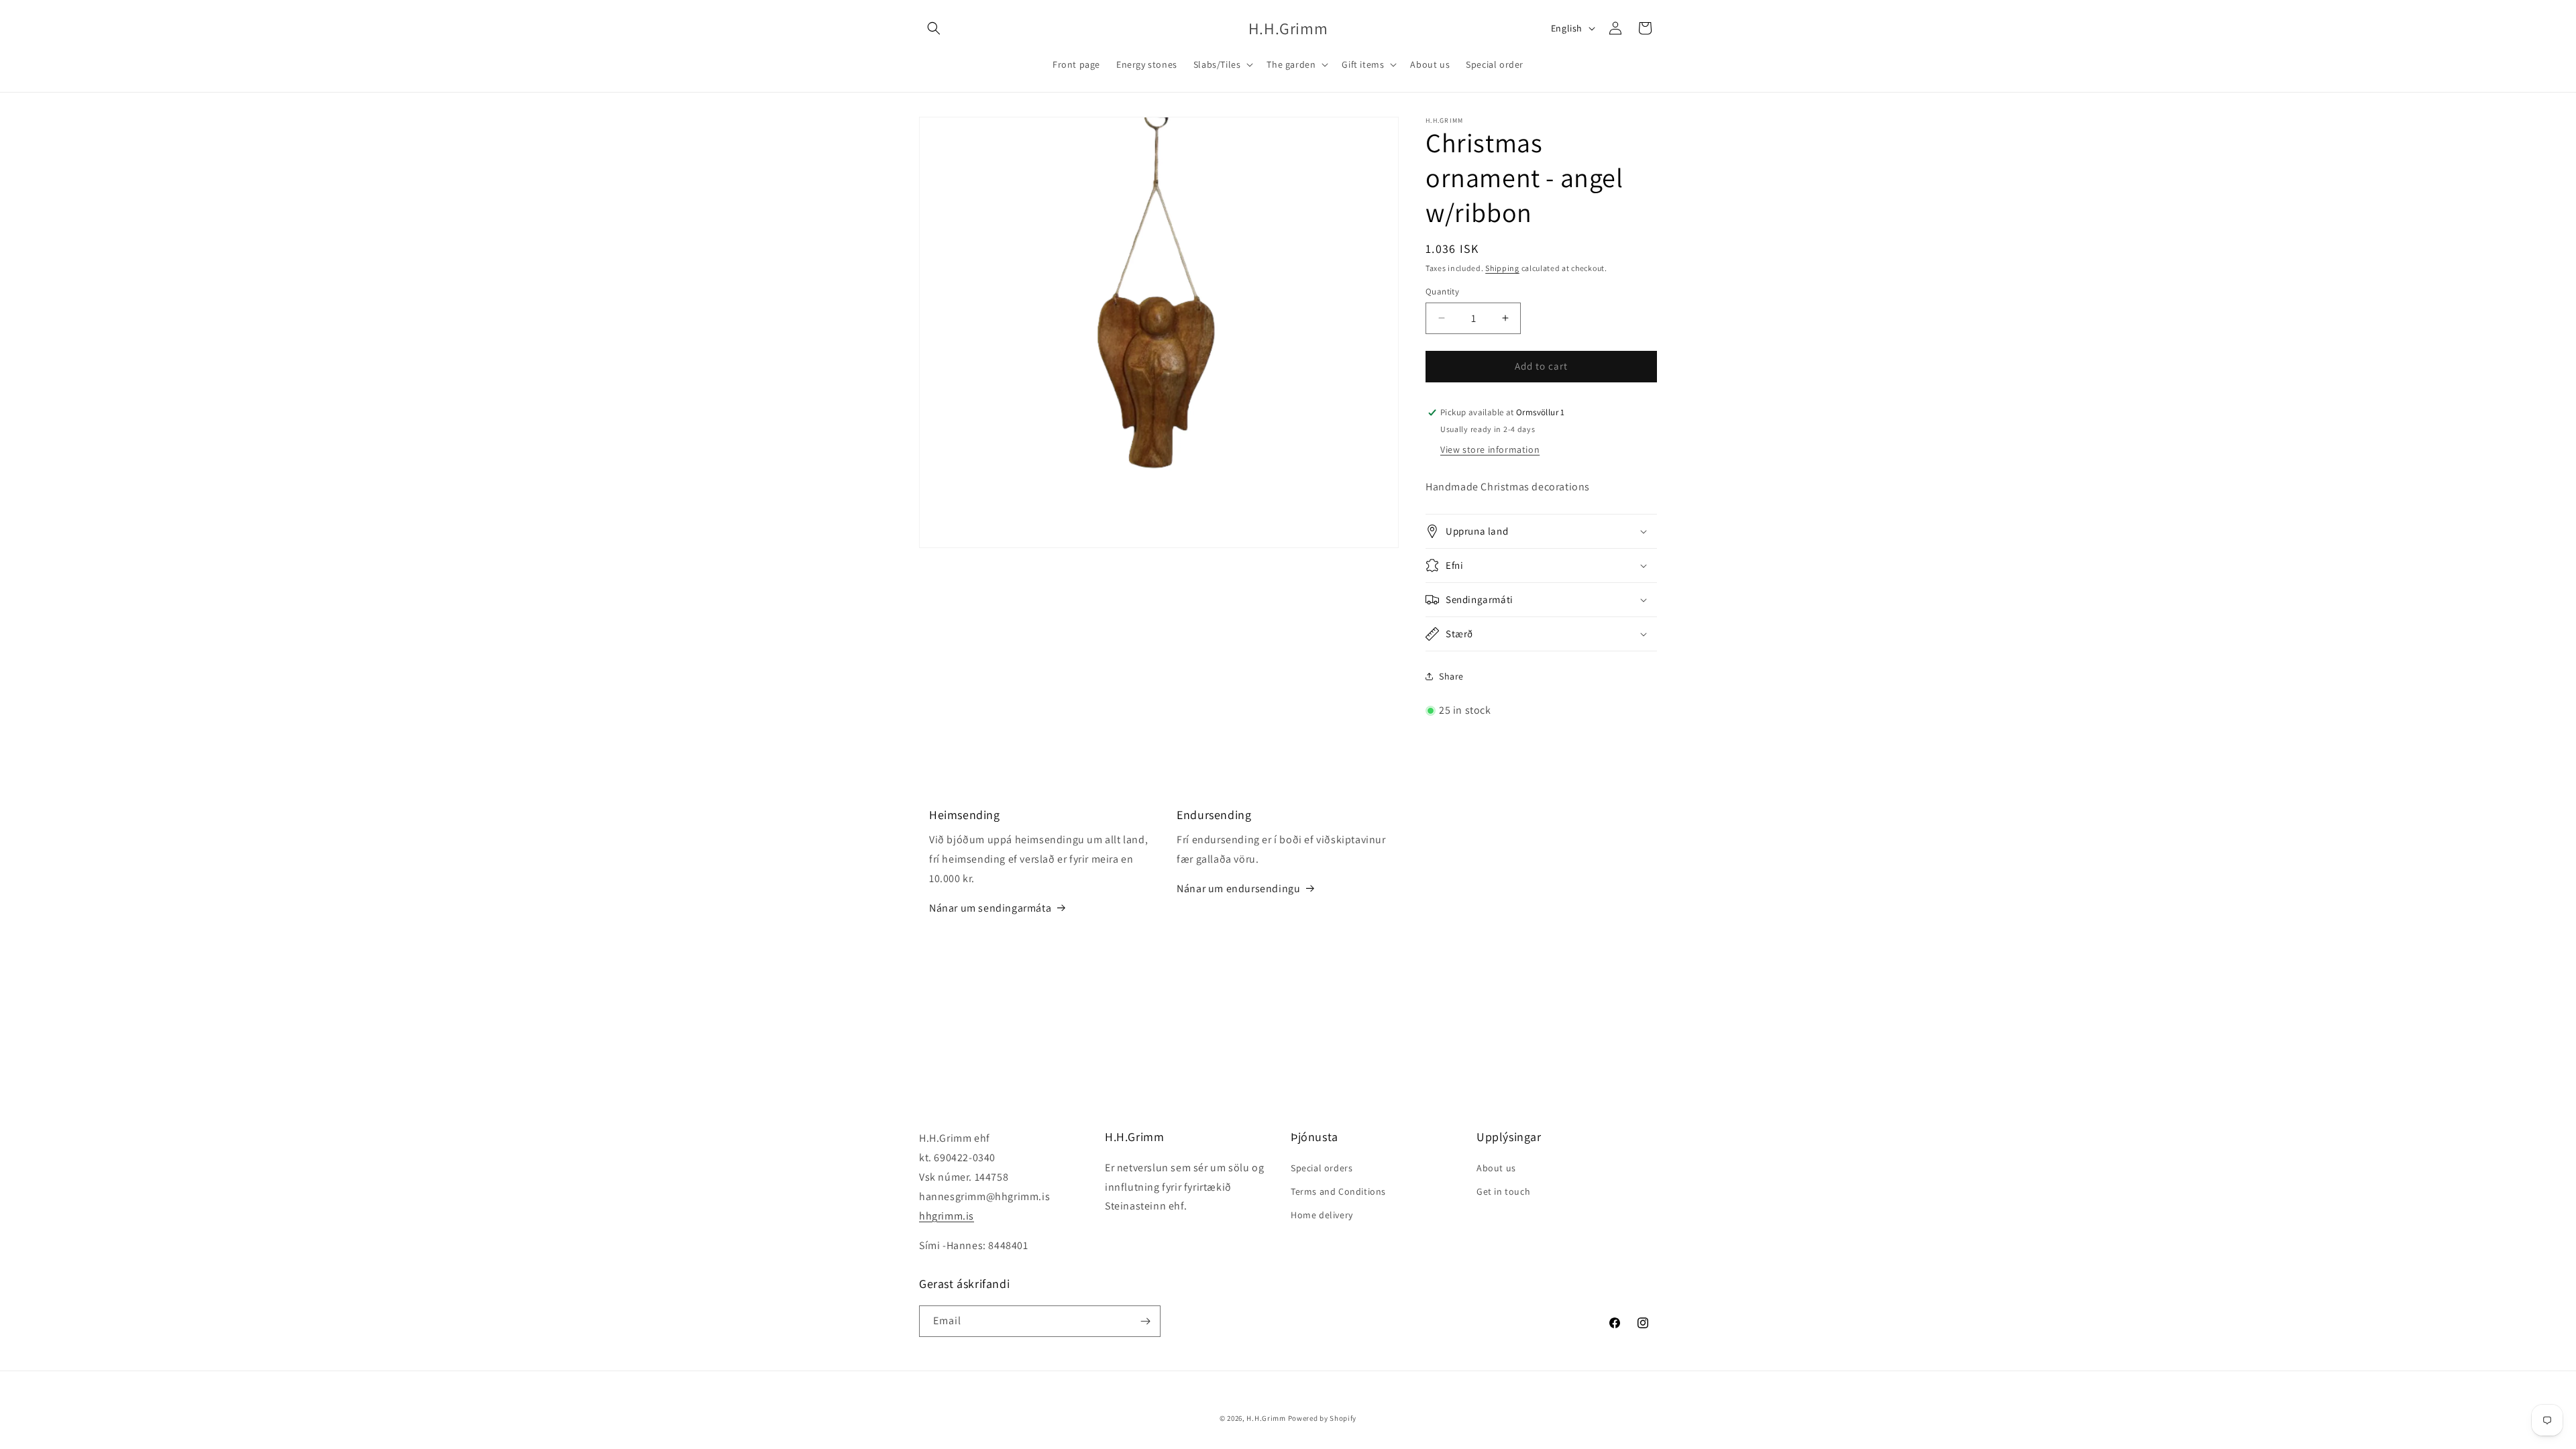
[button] (934, 28)
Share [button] (1451, 676)
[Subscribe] (1145, 1321)
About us (1496, 1168)
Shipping (1502, 268)
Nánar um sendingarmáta (990, 907)
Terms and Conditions (1338, 1191)
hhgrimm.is (947, 1216)
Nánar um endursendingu (1238, 889)
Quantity (1442, 291)
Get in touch (1503, 1191)
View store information (1490, 449)
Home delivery (1322, 1215)
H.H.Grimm (1266, 1418)
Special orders (1322, 1168)
